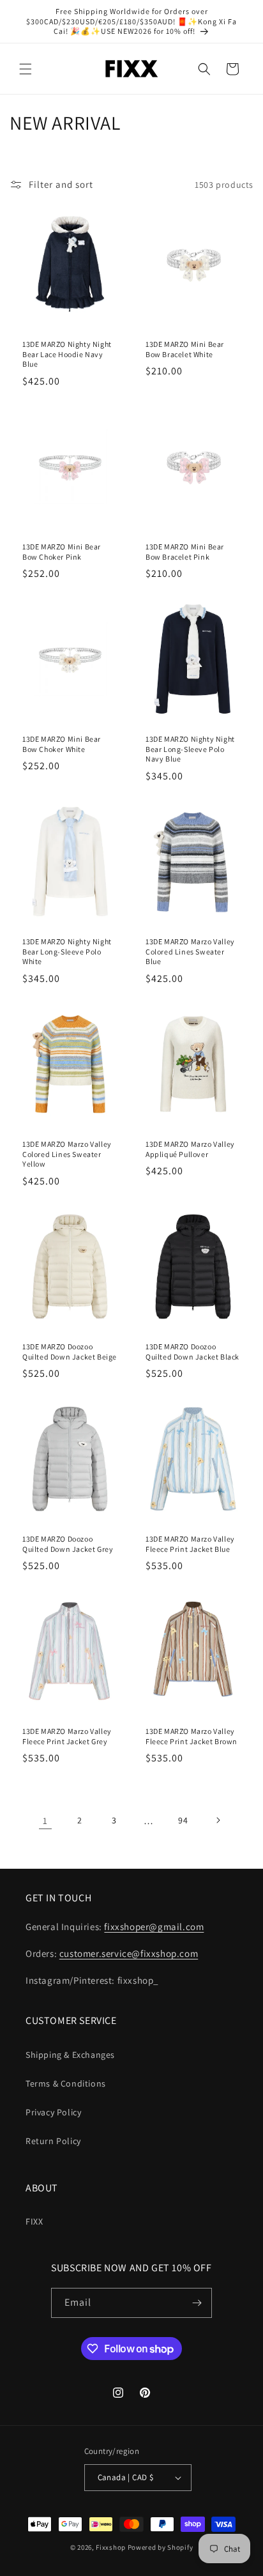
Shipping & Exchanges (70, 2055)
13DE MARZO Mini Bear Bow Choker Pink (62, 552)
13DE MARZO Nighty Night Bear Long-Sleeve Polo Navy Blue (190, 749)
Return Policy (53, 2141)
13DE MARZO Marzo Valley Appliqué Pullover (190, 1149)
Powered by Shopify (161, 2547)
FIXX (34, 2221)
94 (183, 1820)
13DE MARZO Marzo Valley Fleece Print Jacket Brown (192, 1736)
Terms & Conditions (66, 2083)
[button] (26, 69)
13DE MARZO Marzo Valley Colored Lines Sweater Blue (190, 951)
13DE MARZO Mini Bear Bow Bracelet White (185, 349)
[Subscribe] (197, 2303)
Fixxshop (111, 2547)
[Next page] (218, 1820)
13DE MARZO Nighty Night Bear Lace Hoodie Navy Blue (67, 354)
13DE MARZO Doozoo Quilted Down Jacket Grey (68, 1544)
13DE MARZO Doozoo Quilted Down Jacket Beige (70, 1352)
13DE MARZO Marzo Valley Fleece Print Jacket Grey (67, 1736)
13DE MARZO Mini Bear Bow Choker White (62, 744)
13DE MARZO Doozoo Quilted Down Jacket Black (192, 1352)
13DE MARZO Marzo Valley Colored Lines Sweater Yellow (67, 1154)
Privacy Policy (53, 2112)
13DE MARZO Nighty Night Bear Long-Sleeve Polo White (67, 951)
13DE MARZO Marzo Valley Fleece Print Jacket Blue (190, 1544)
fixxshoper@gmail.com (154, 1927)
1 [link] (45, 1821)
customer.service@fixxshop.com (129, 1953)
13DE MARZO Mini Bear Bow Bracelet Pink (185, 552)
